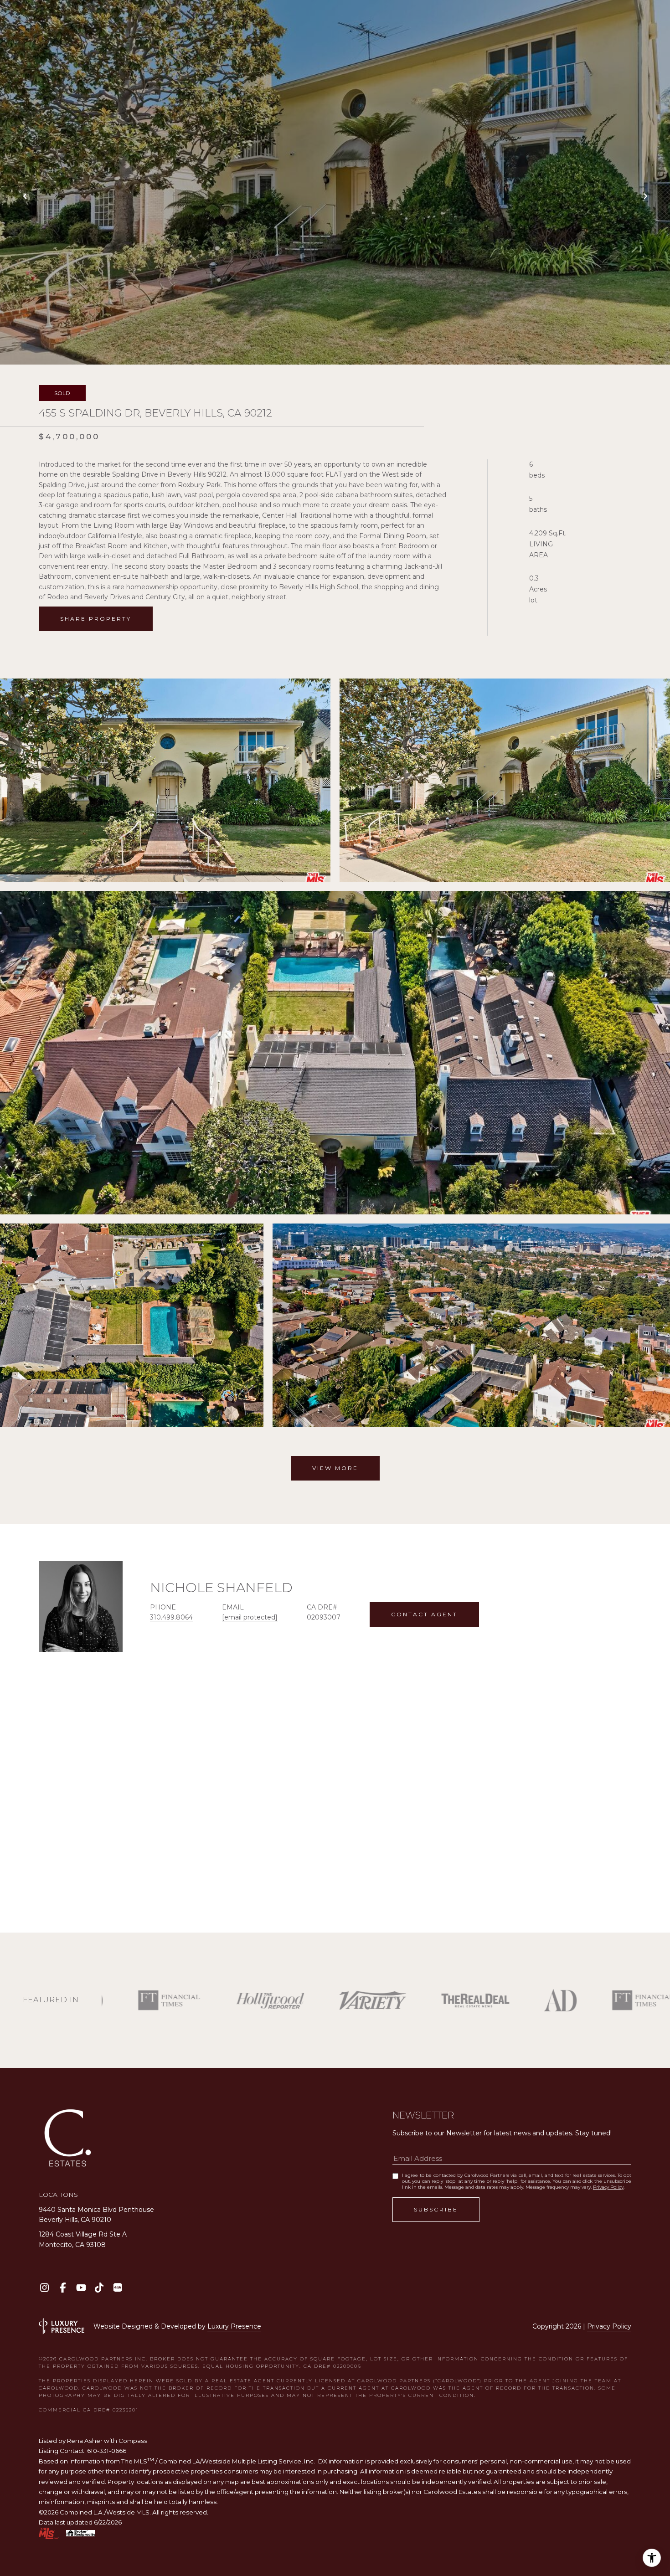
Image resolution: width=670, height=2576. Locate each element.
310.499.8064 (171, 1617)
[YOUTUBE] (81, 2287)
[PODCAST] (117, 2287)
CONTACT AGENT (424, 1614)
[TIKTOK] (99, 2287)
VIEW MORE (335, 1468)
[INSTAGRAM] (44, 2287)
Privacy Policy (608, 2187)
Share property (96, 619)
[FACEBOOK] (63, 2287)
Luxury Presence (234, 2326)
